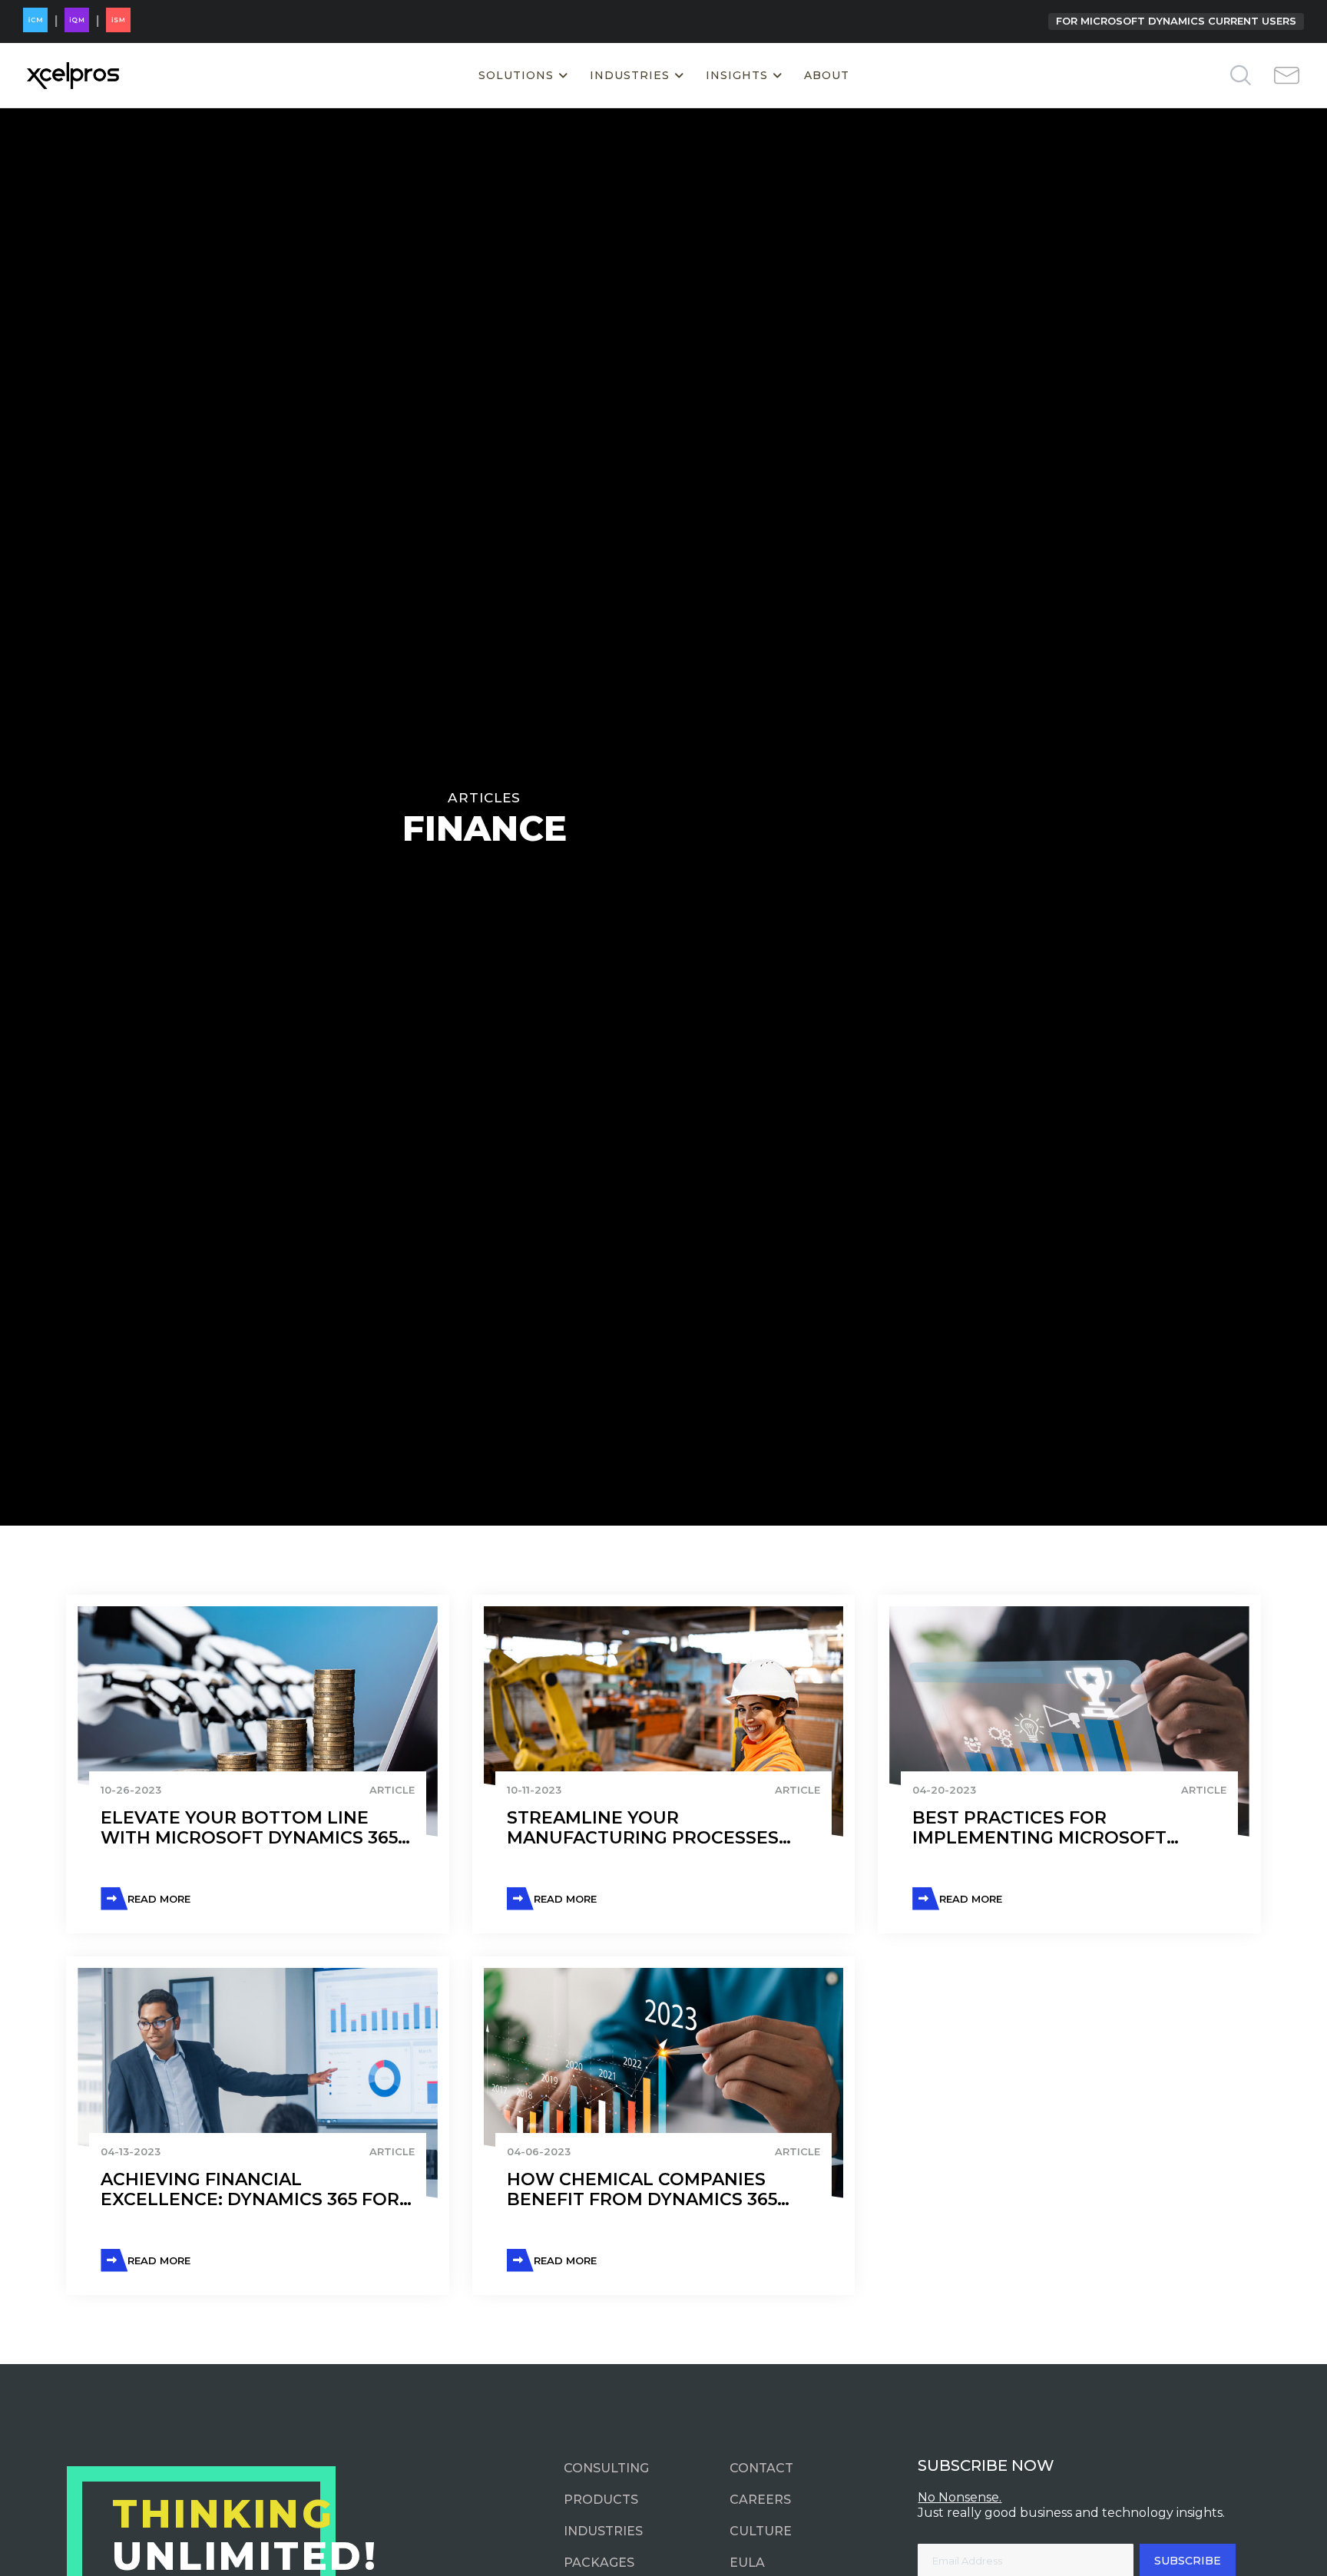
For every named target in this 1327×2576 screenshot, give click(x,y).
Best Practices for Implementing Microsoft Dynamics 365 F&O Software (1051, 1829)
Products (601, 2500)
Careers (760, 2500)
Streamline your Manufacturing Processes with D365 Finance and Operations (643, 1829)
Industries (603, 2531)
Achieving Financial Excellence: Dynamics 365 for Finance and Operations (250, 2190)
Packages (599, 2563)
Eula (747, 2563)
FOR (1176, 21)
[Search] (1216, 76)
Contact (761, 2468)
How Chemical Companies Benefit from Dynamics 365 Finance (642, 2190)
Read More (159, 1899)
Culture (761, 2531)
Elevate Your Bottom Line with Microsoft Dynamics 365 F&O (249, 1829)
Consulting (606, 2468)
